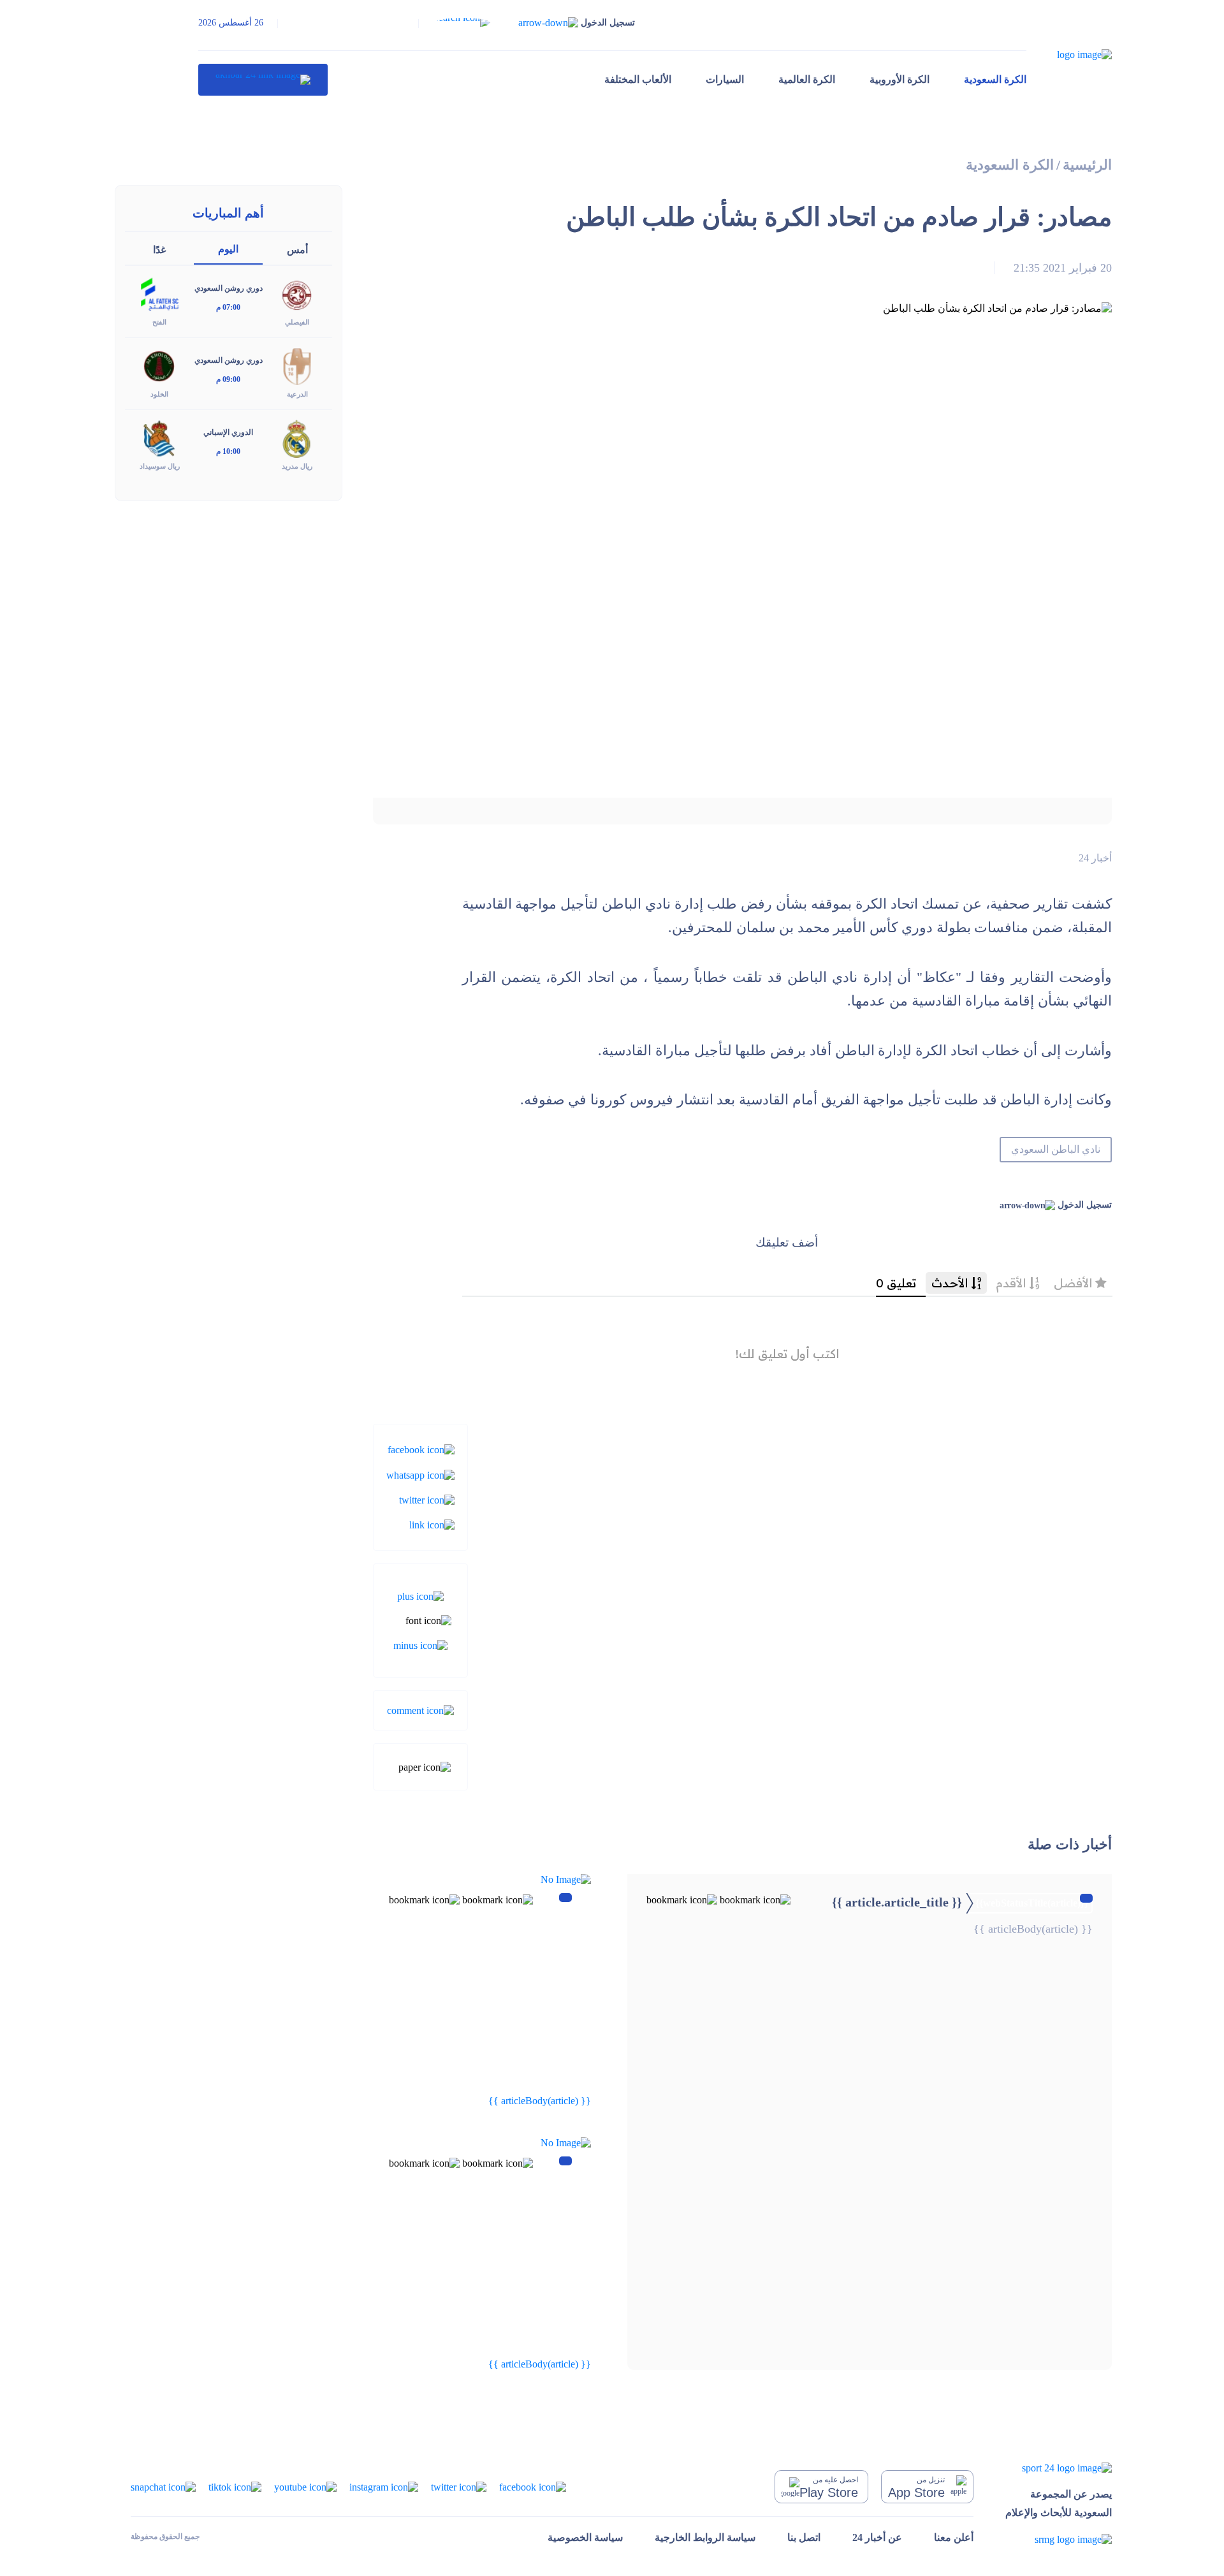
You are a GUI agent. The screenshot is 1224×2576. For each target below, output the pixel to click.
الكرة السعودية (995, 79)
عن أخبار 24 (877, 2537)
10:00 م (228, 451)
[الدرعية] (297, 366)
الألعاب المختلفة (638, 79)
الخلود (159, 394)
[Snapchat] (163, 2486)
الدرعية (297, 394)
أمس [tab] (297, 250)
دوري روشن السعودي (229, 288)
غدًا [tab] (159, 250)
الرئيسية (1087, 165)
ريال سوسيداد (160, 466)
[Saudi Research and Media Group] (1059, 2539)
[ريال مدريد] (297, 438)
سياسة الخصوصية (585, 2537)
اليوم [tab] (228, 249)
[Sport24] (1059, 2468)
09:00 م (228, 379)
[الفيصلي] (297, 294)
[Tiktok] (235, 2486)
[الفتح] (159, 294)
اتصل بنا (804, 2537)
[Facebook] (421, 1449)
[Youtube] (305, 2486)
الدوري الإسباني (228, 432)
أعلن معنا (954, 2537)
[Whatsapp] (420, 1474)
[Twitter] (427, 1499)
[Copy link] (432, 1524)
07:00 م (228, 307)
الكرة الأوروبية (900, 79)
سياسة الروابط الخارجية (705, 2537)
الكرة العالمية (807, 79)
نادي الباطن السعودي (1056, 1149)
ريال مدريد (297, 466)
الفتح (159, 322)
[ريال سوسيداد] (159, 438)
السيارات (725, 79)
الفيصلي (297, 322)
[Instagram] (384, 2486)
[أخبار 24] (263, 80)
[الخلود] (159, 366)
